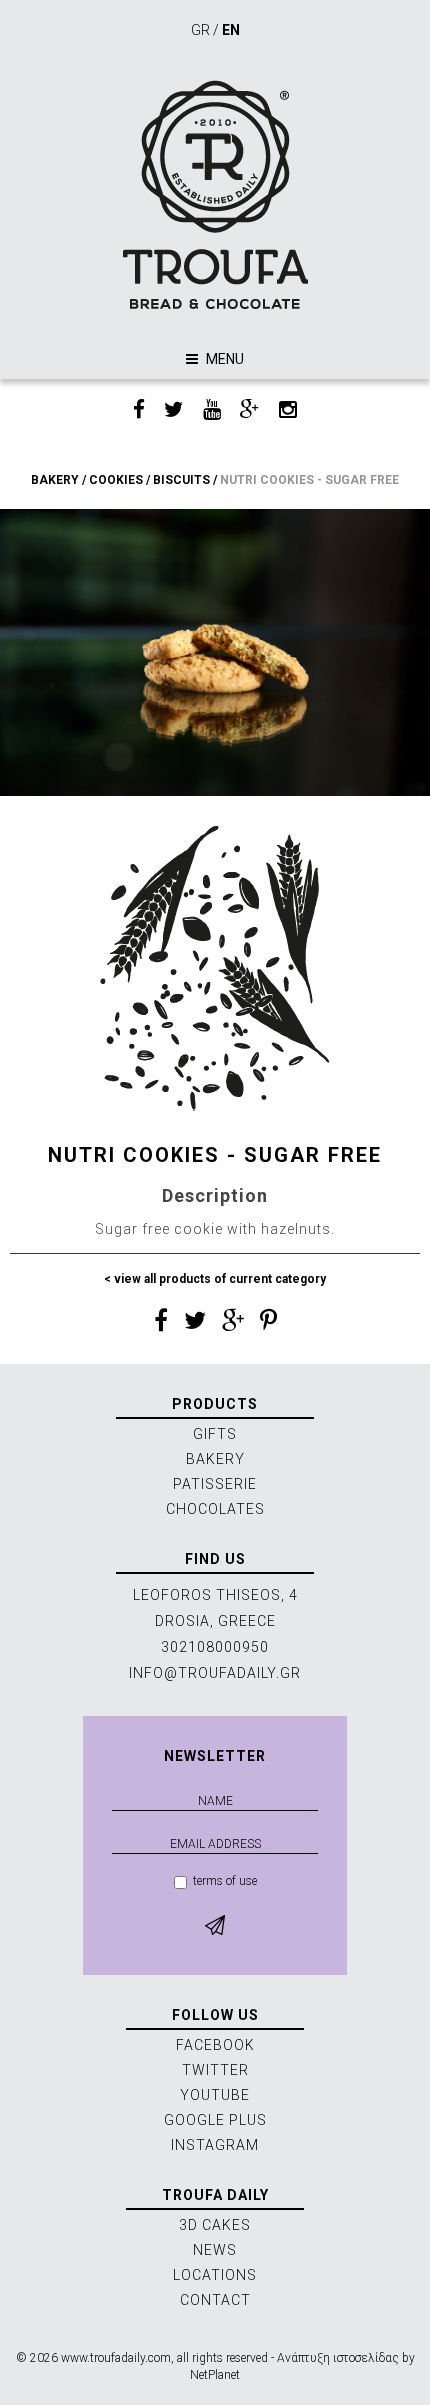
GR (200, 30)
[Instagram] (288, 410)
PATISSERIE (215, 1484)
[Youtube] (212, 410)
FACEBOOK (215, 2045)
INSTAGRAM (215, 2145)
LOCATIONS (215, 2275)
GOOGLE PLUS (215, 2120)
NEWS (215, 2250)
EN (231, 30)
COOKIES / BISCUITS (149, 480)
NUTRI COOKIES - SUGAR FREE (309, 480)
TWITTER (215, 2070)
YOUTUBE (215, 2095)
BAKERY (55, 480)
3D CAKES (215, 2225)
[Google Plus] (250, 410)
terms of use (225, 1881)
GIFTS (215, 1434)
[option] (215, 652)
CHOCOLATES (215, 1509)
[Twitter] (174, 410)
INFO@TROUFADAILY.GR (215, 1673)
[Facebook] (139, 410)
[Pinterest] (268, 1324)
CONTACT (215, 2300)
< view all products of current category (215, 1279)
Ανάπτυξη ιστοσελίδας (338, 2358)
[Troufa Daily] (215, 194)
